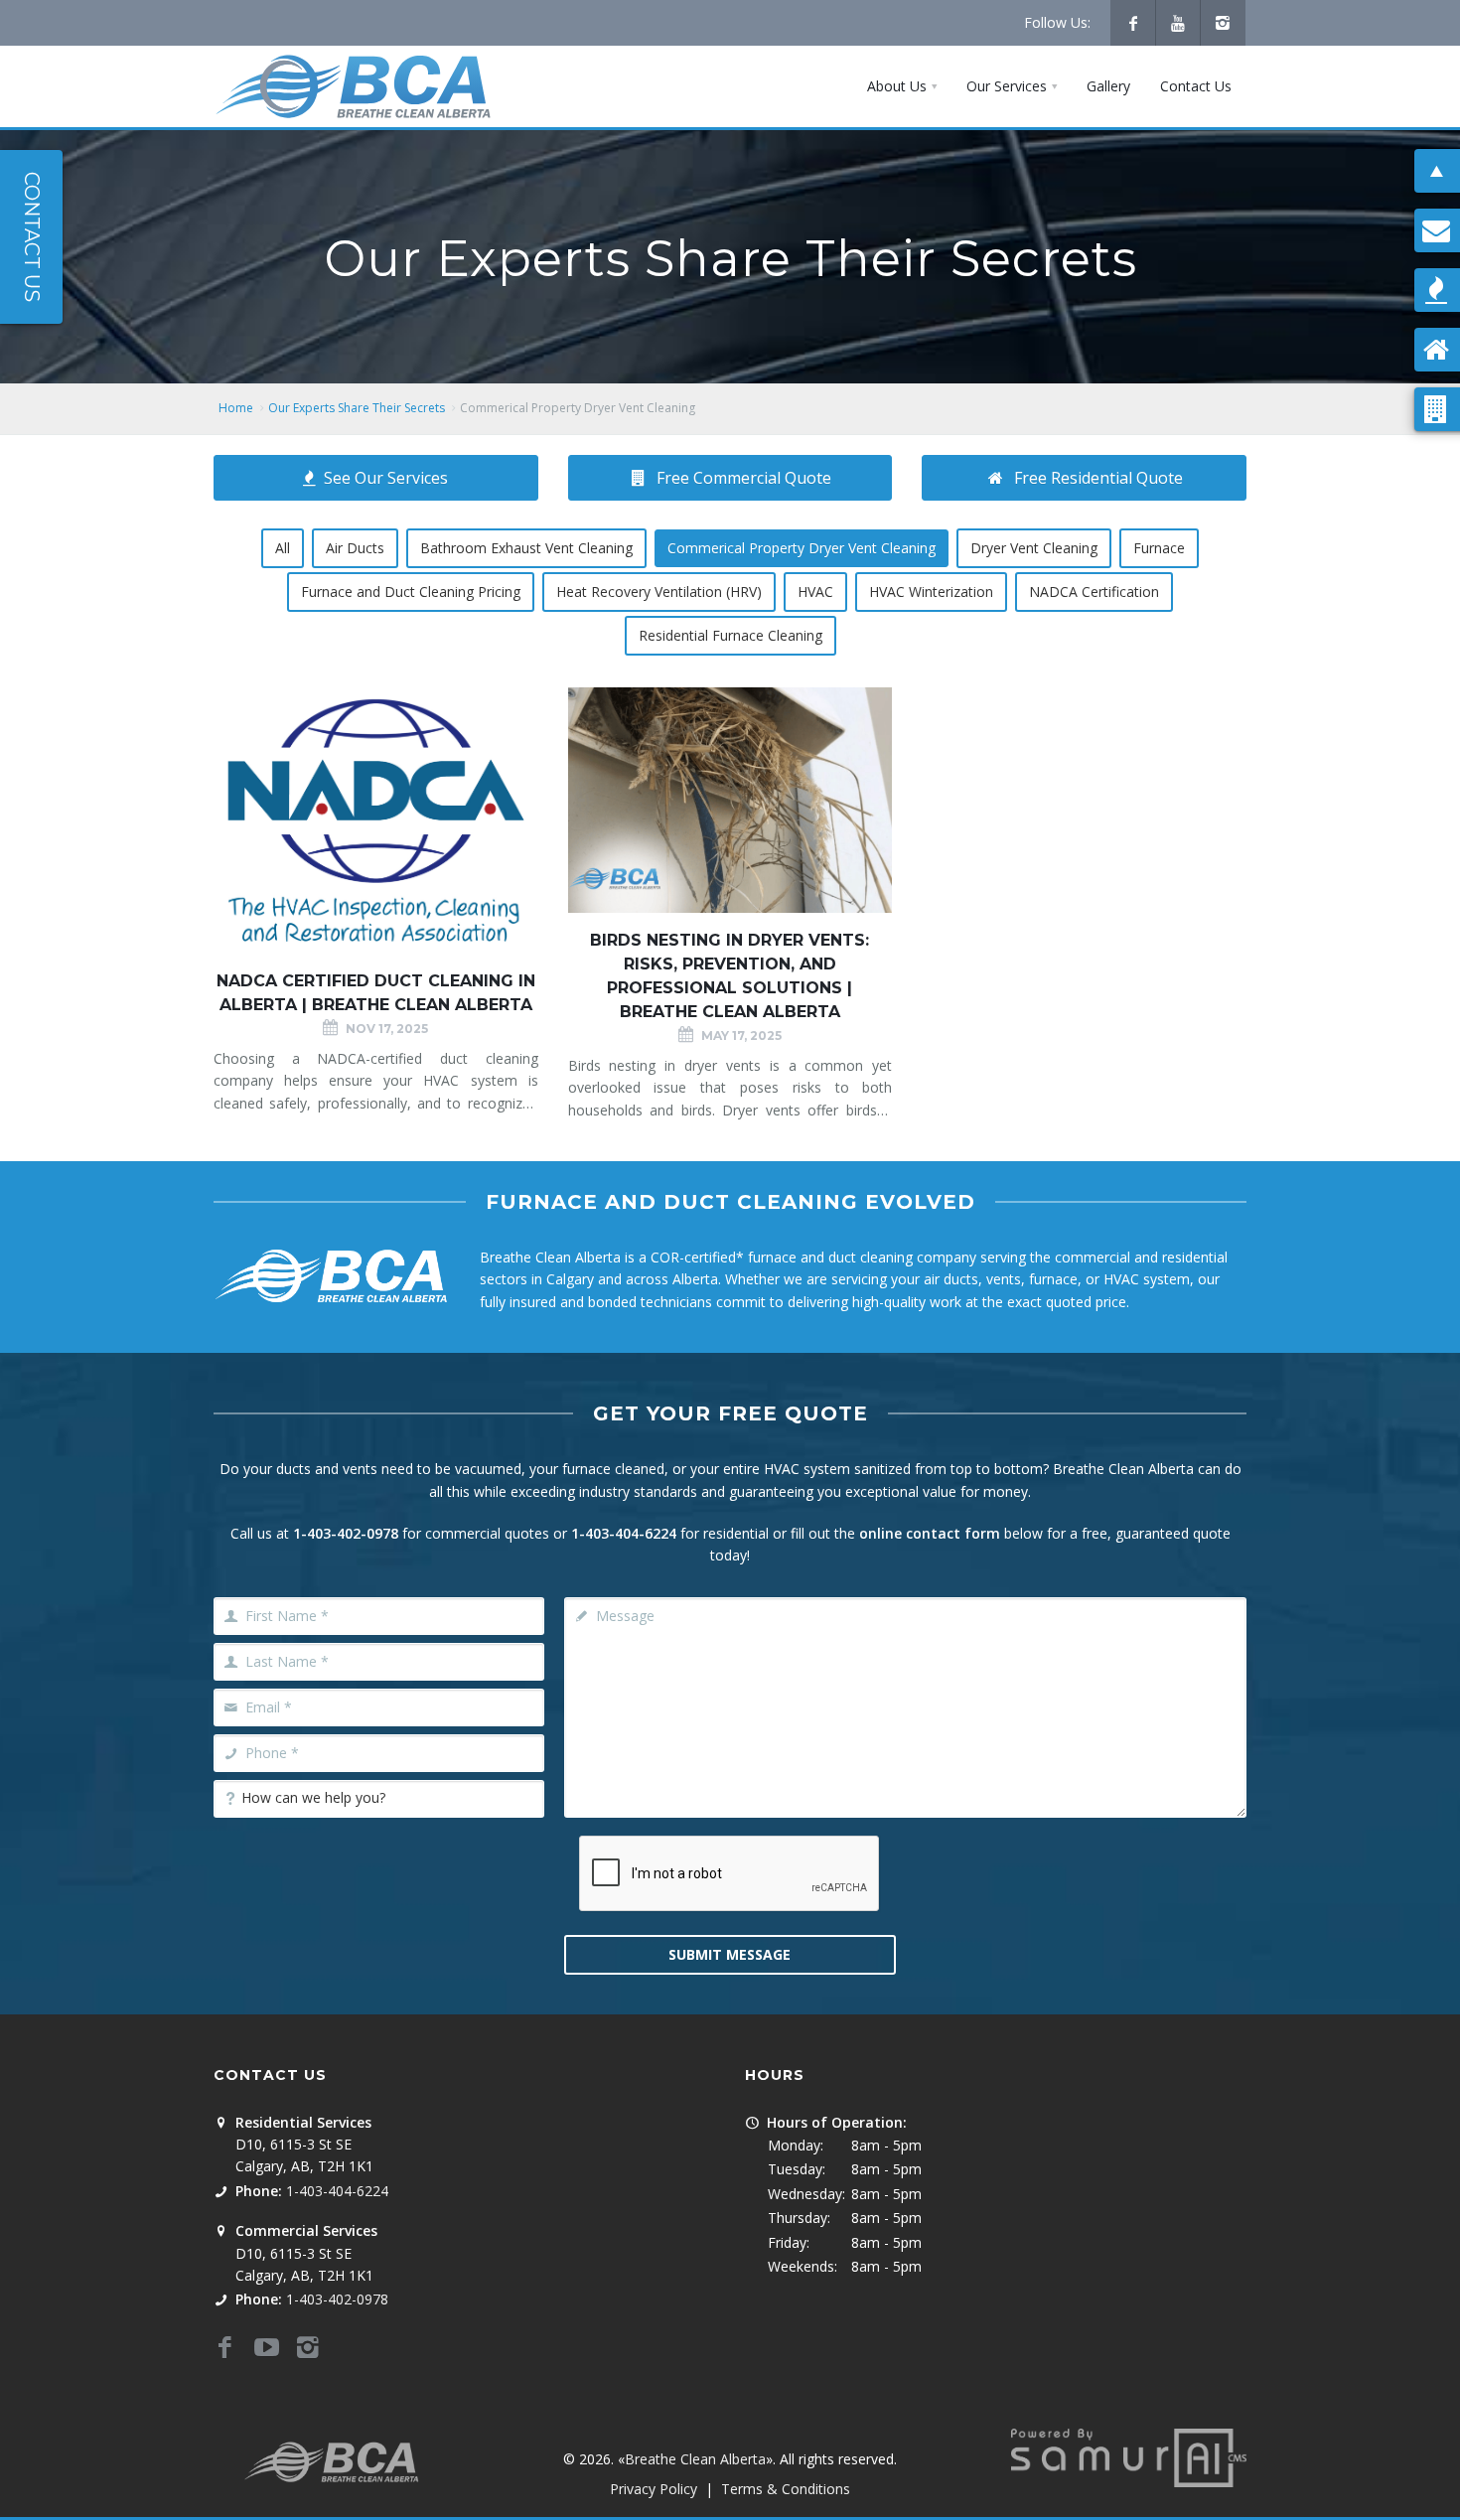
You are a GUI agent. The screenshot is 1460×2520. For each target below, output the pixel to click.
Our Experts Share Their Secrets (357, 408)
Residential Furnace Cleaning (730, 635)
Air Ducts (355, 548)
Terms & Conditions (786, 2489)
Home (236, 408)
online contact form (930, 1533)
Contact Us (32, 237)
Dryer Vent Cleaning (1034, 548)
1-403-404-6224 (624, 1533)
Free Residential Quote (1098, 478)
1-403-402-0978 (346, 1533)
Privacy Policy (654, 2489)
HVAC (815, 592)
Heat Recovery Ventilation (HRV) (659, 592)
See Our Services (386, 478)
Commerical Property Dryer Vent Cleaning (802, 548)
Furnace (1159, 548)
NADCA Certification (1094, 592)
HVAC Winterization (931, 592)
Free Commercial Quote (744, 478)
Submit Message (730, 1954)
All (283, 548)
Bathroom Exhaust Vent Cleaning (526, 548)
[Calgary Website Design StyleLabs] (1129, 2456)
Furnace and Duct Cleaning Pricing (411, 592)
